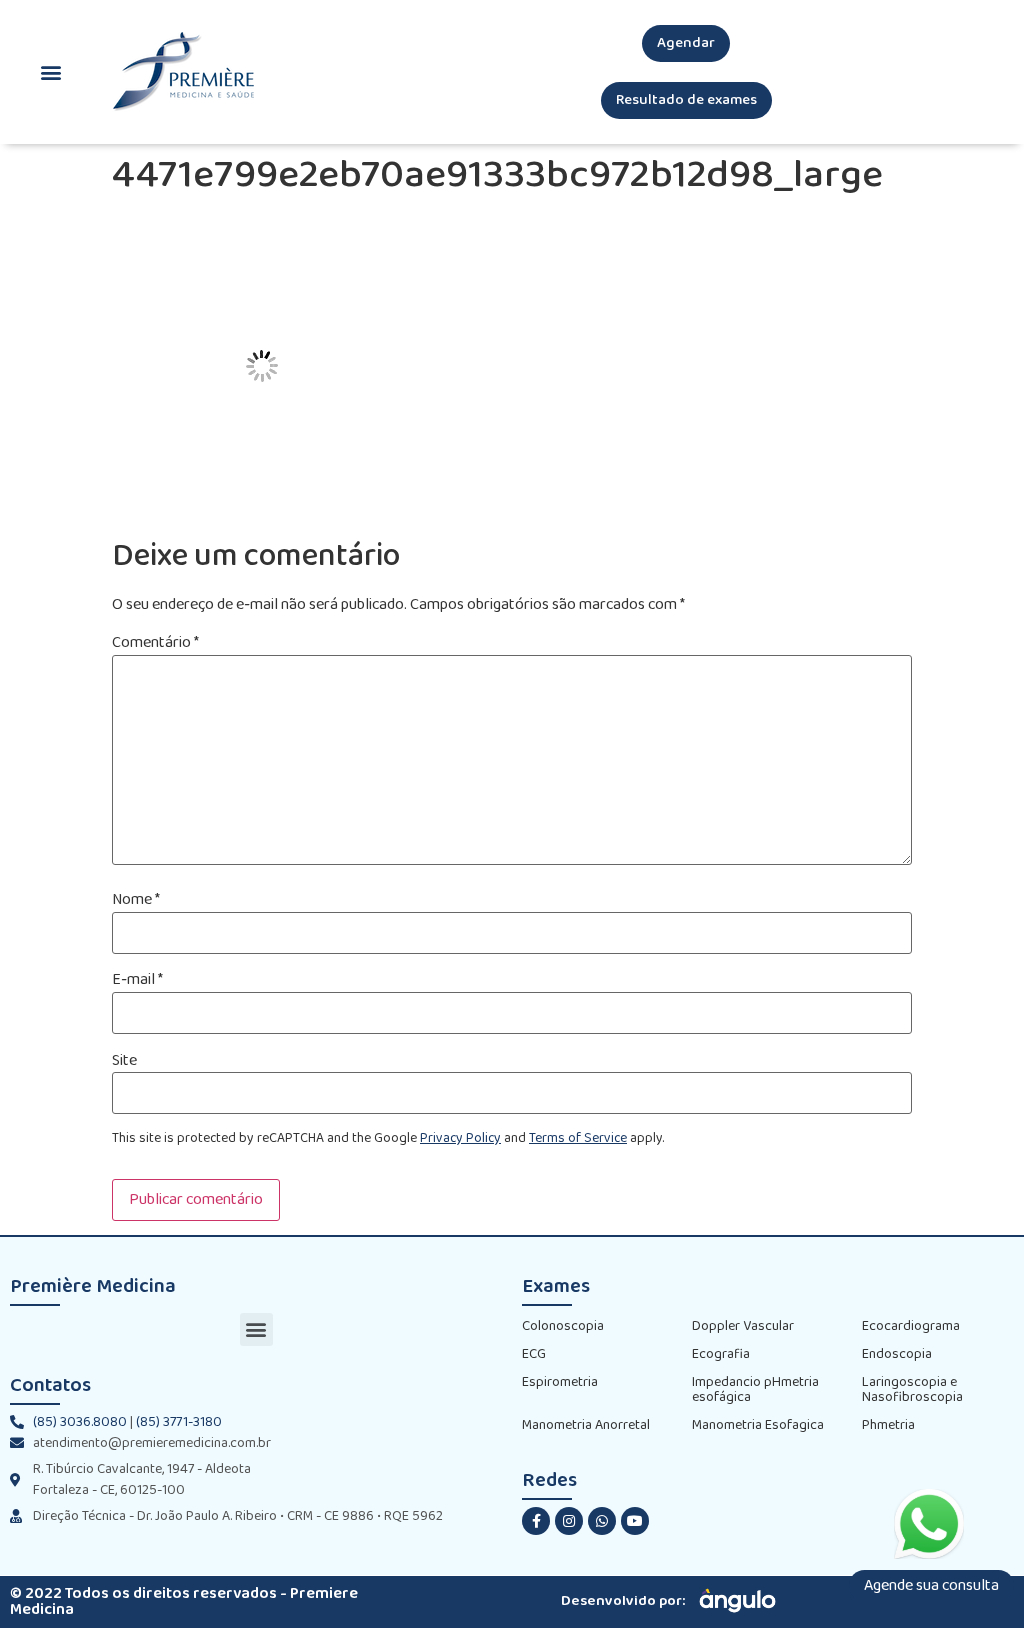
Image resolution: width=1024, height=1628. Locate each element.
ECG (534, 1354)
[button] (686, 43)
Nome (136, 900)
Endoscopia (897, 1354)
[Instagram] (569, 1521)
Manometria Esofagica (758, 1425)
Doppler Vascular (743, 1326)
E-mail (137, 980)
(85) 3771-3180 (179, 1422)
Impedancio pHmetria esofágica (755, 1390)
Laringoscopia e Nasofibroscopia (912, 1390)
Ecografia (721, 1354)
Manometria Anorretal (586, 1425)
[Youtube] (635, 1521)
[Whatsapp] (602, 1521)
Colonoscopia (563, 1326)
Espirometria (560, 1382)
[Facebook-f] (536, 1521)
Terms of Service (578, 1138)
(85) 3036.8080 (80, 1422)
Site (124, 1061)
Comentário (155, 643)
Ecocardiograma (911, 1326)
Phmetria (888, 1425)
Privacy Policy (460, 1138)
